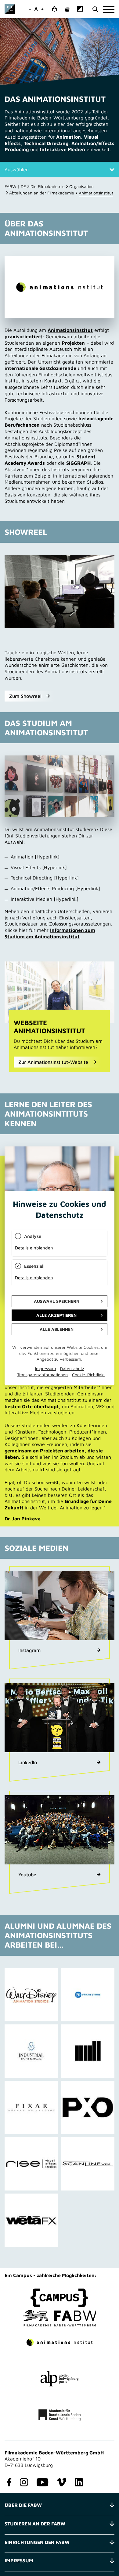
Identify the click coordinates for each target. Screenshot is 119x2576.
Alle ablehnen (57, 1329)
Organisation (81, 186)
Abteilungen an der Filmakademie (42, 193)
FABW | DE (15, 186)
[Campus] (60, 2298)
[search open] (95, 9)
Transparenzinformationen (42, 1375)
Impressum (45, 1368)
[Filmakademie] (60, 2318)
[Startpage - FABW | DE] (10, 9)
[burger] (109, 9)
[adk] (60, 2415)
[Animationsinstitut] (60, 2342)
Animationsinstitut (70, 330)
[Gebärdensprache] (67, 9)
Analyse (33, 1236)
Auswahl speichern (57, 1301)
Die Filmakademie (48, 186)
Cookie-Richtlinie (88, 1375)
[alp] (60, 2379)
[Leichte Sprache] (54, 9)
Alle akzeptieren (56, 1315)
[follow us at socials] (8, 2483)
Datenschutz (72, 1368)
